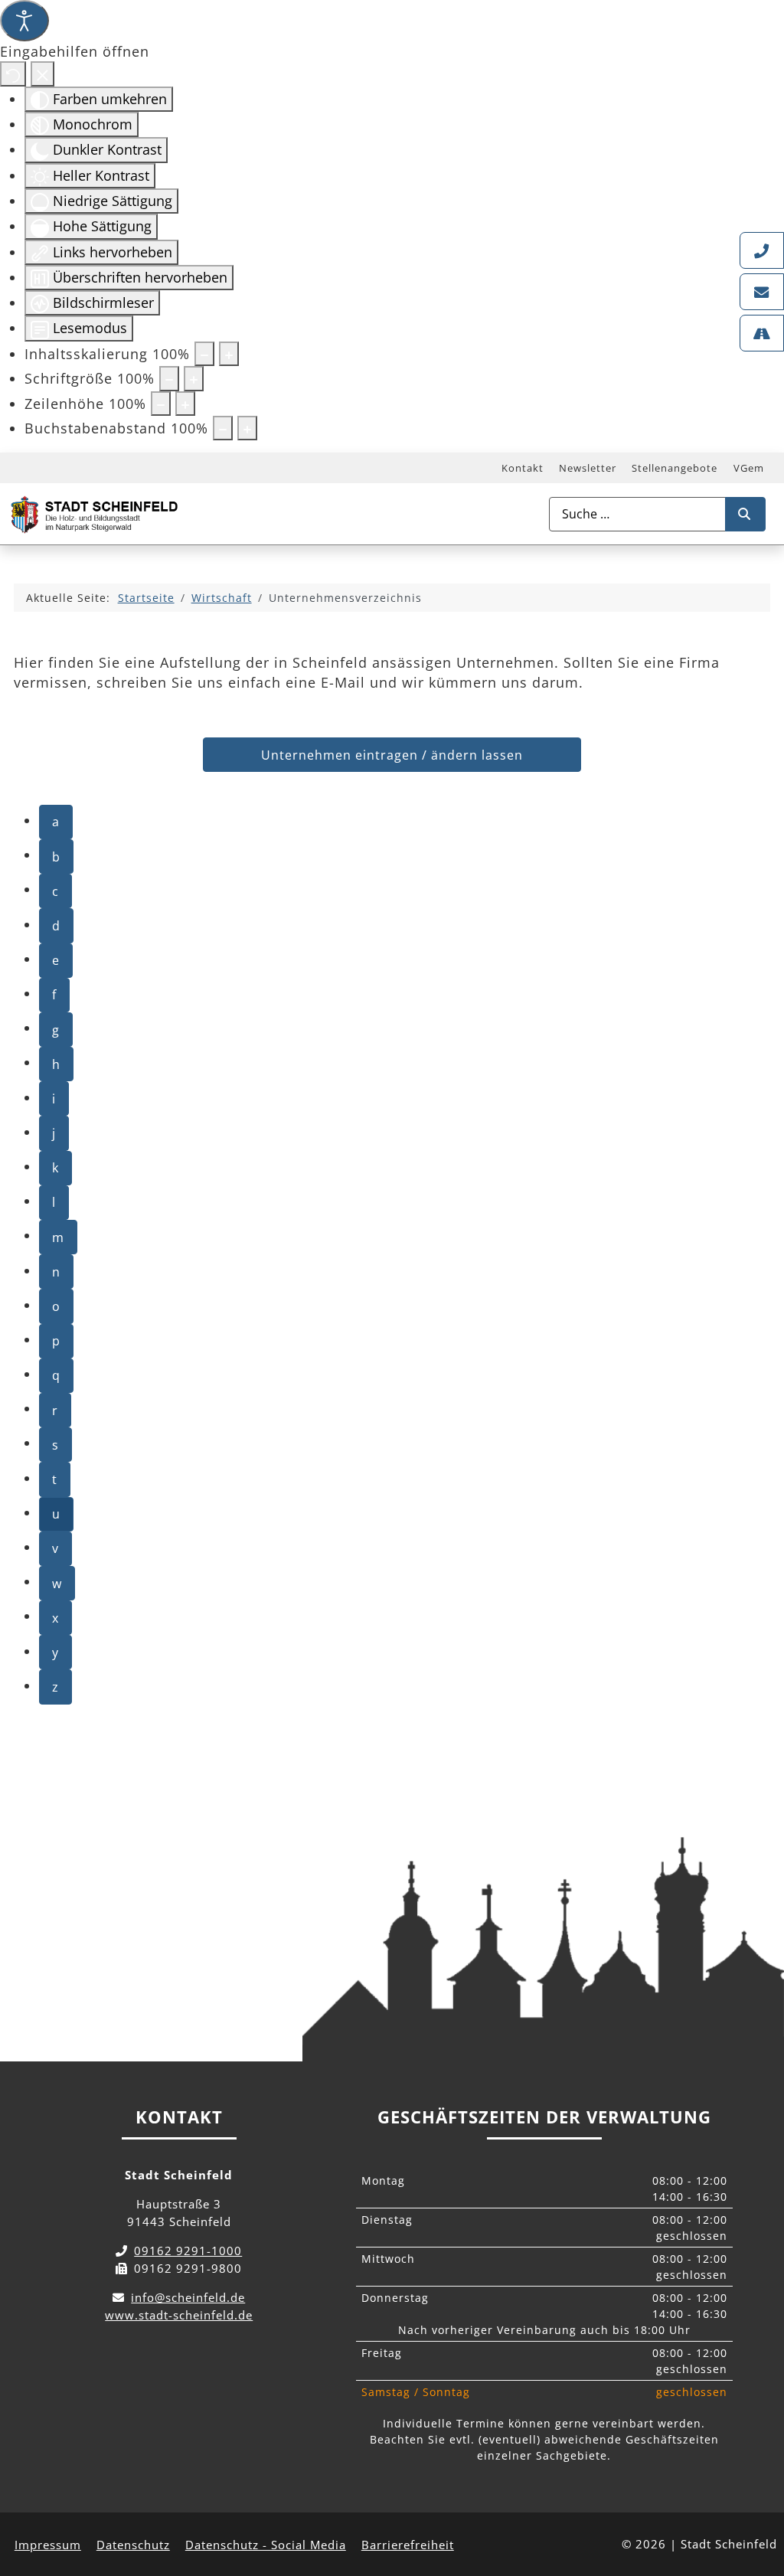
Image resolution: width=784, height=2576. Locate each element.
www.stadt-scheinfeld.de (179, 2315)
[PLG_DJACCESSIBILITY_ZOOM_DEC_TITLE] (204, 354)
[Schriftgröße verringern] (169, 378)
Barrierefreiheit (408, 2545)
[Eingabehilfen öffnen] (24, 21)
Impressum (48, 2545)
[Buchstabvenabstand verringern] (223, 428)
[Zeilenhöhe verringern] (161, 404)
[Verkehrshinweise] (762, 333)
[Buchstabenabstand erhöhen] (247, 428)
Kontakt (523, 468)
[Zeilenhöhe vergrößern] (185, 404)
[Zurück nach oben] (758, 2496)
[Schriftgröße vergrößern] (194, 378)
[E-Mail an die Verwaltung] (762, 292)
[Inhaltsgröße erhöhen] (229, 354)
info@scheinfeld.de (188, 2297)
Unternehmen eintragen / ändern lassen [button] (392, 755)
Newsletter (588, 468)
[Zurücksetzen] (13, 74)
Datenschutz (133, 2545)
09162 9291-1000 (188, 2251)
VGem (749, 468)
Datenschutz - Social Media (266, 2545)
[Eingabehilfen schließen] (42, 74)
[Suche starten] (745, 514)
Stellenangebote (675, 468)
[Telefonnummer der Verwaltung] (762, 250)
